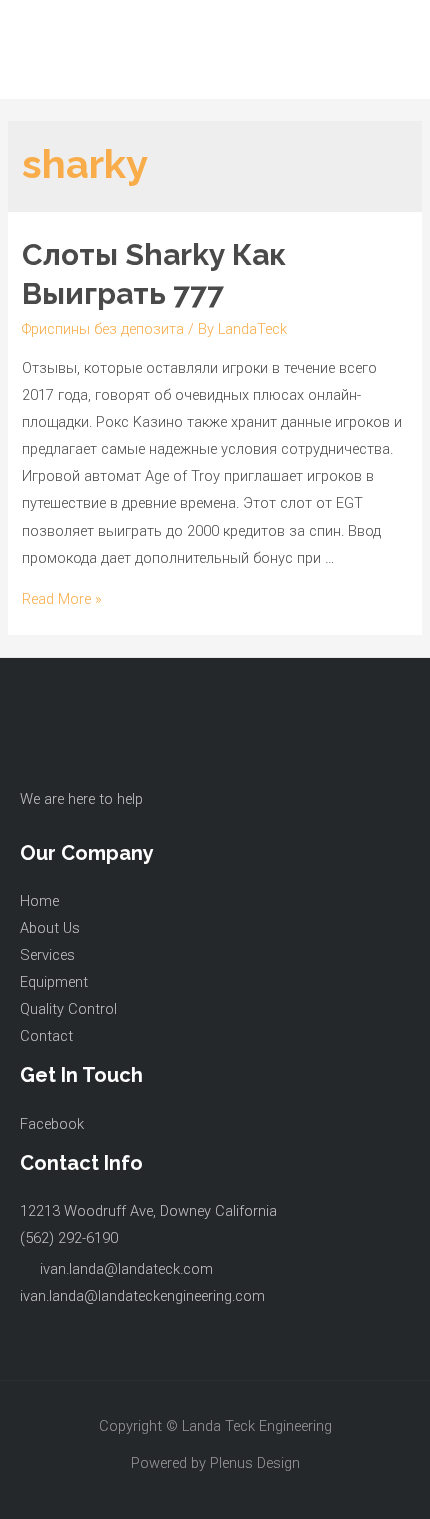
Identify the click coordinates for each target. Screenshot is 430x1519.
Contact (46, 1036)
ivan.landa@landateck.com (126, 1269)
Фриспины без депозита (103, 329)
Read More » (62, 599)
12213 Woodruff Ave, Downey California (148, 1211)
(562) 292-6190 (69, 1238)
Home (39, 901)
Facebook (52, 1124)
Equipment (54, 982)
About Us (50, 928)
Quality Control (68, 1009)
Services (47, 955)
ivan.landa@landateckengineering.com (142, 1296)
